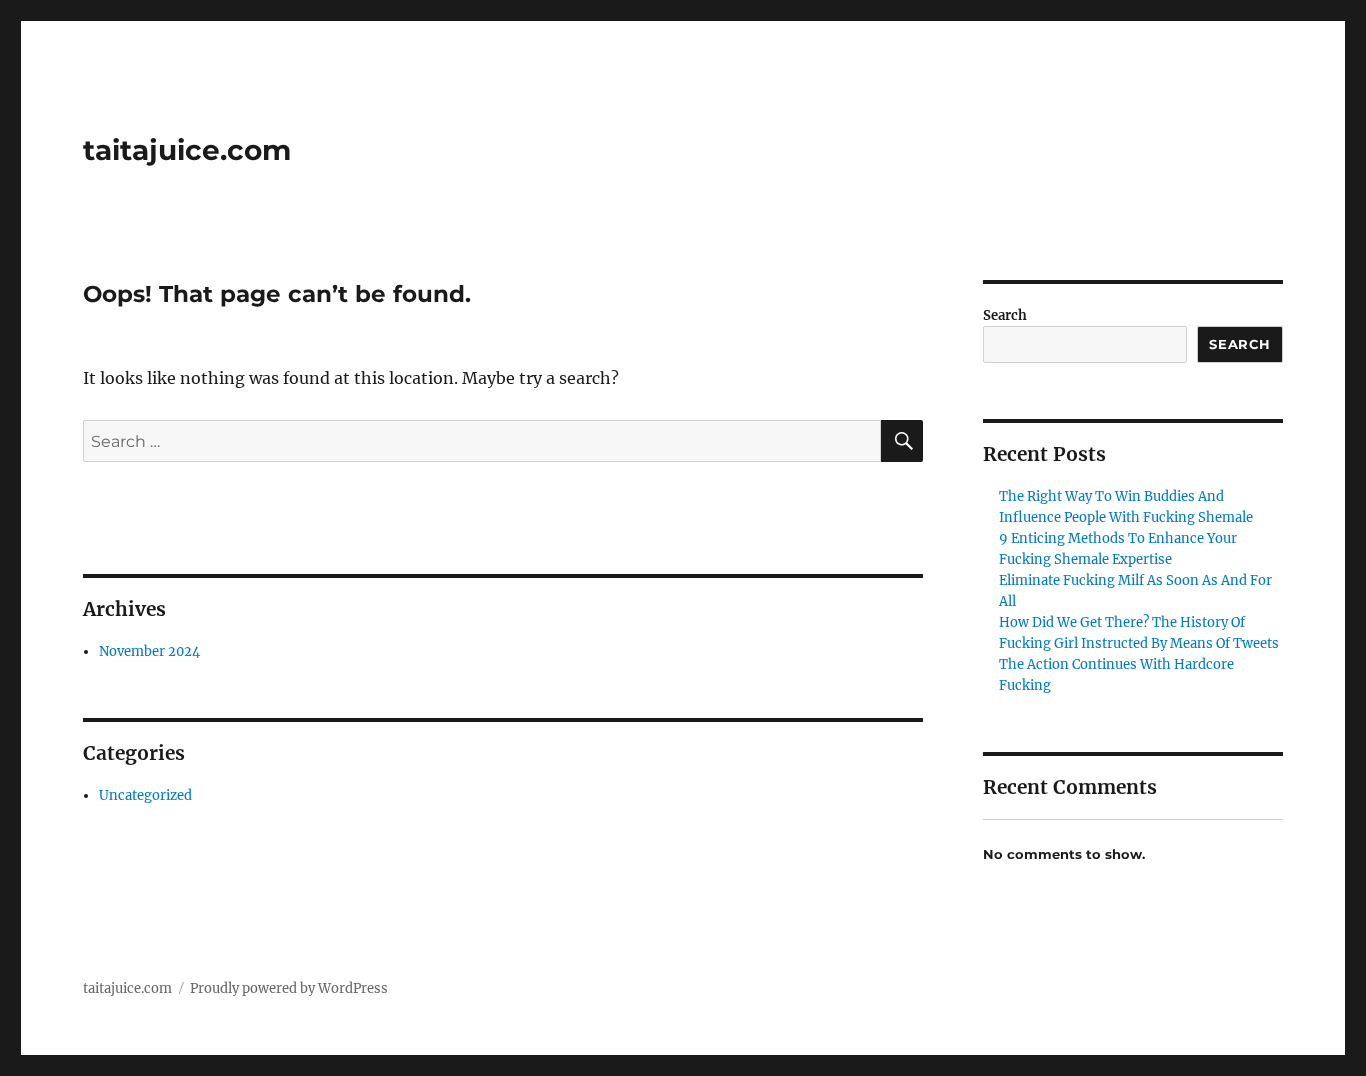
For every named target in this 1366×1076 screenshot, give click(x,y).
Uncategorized (145, 795)
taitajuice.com (187, 150)
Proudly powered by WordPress (289, 988)
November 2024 (149, 651)
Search (1005, 315)
